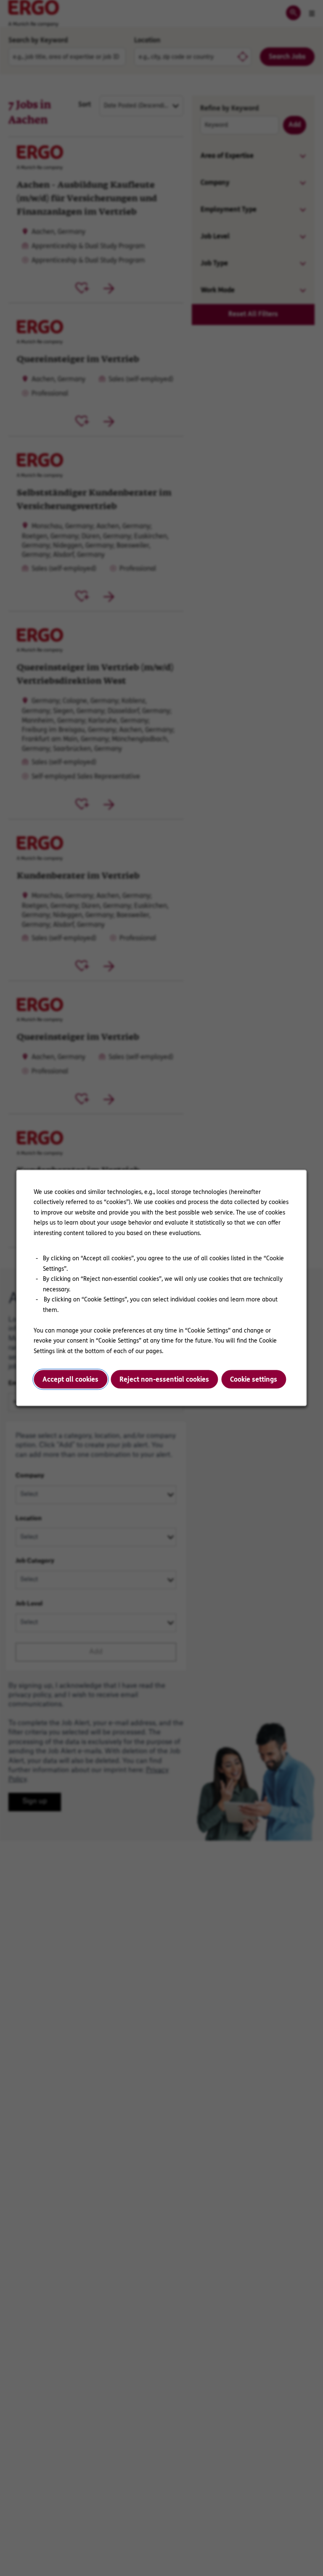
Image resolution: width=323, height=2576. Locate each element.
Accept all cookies (70, 1379)
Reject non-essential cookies (164, 1379)
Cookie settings (254, 1379)
